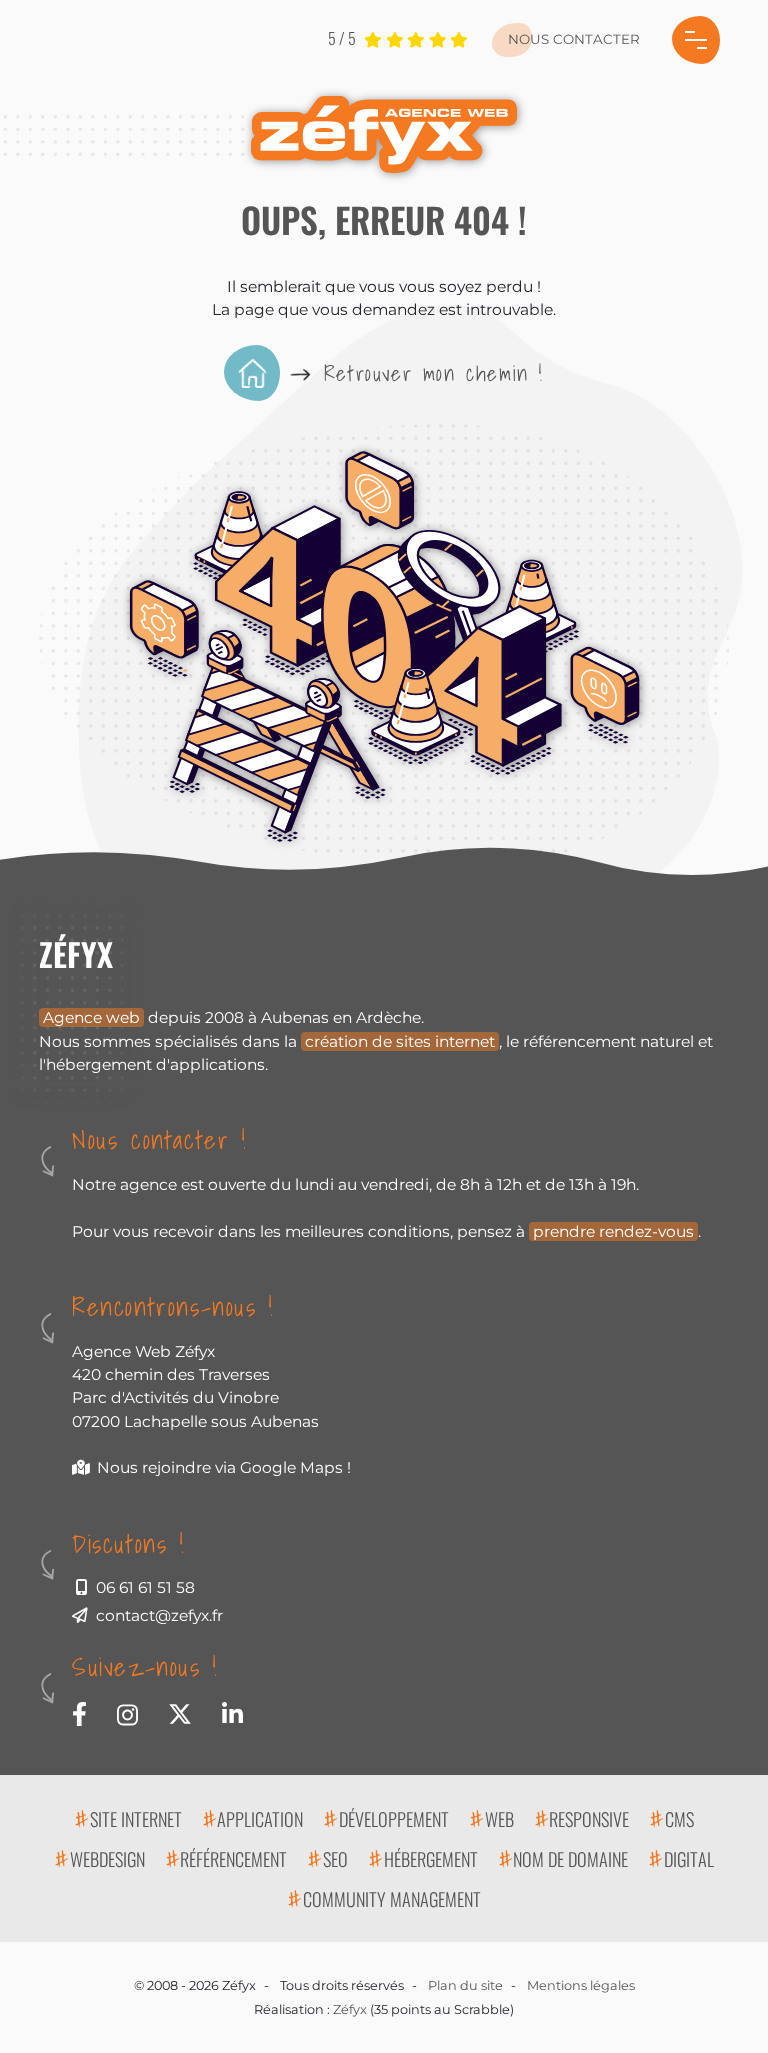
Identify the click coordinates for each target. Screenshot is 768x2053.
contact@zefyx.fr (159, 1615)
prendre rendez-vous (613, 1231)
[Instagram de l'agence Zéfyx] (127, 1712)
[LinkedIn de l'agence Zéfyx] (232, 1711)
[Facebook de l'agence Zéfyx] (79, 1711)
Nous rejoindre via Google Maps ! (224, 1467)
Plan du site (465, 1985)
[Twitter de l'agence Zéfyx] (180, 1711)
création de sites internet (400, 1041)
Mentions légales (581, 1985)
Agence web (91, 1017)
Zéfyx (350, 2009)
